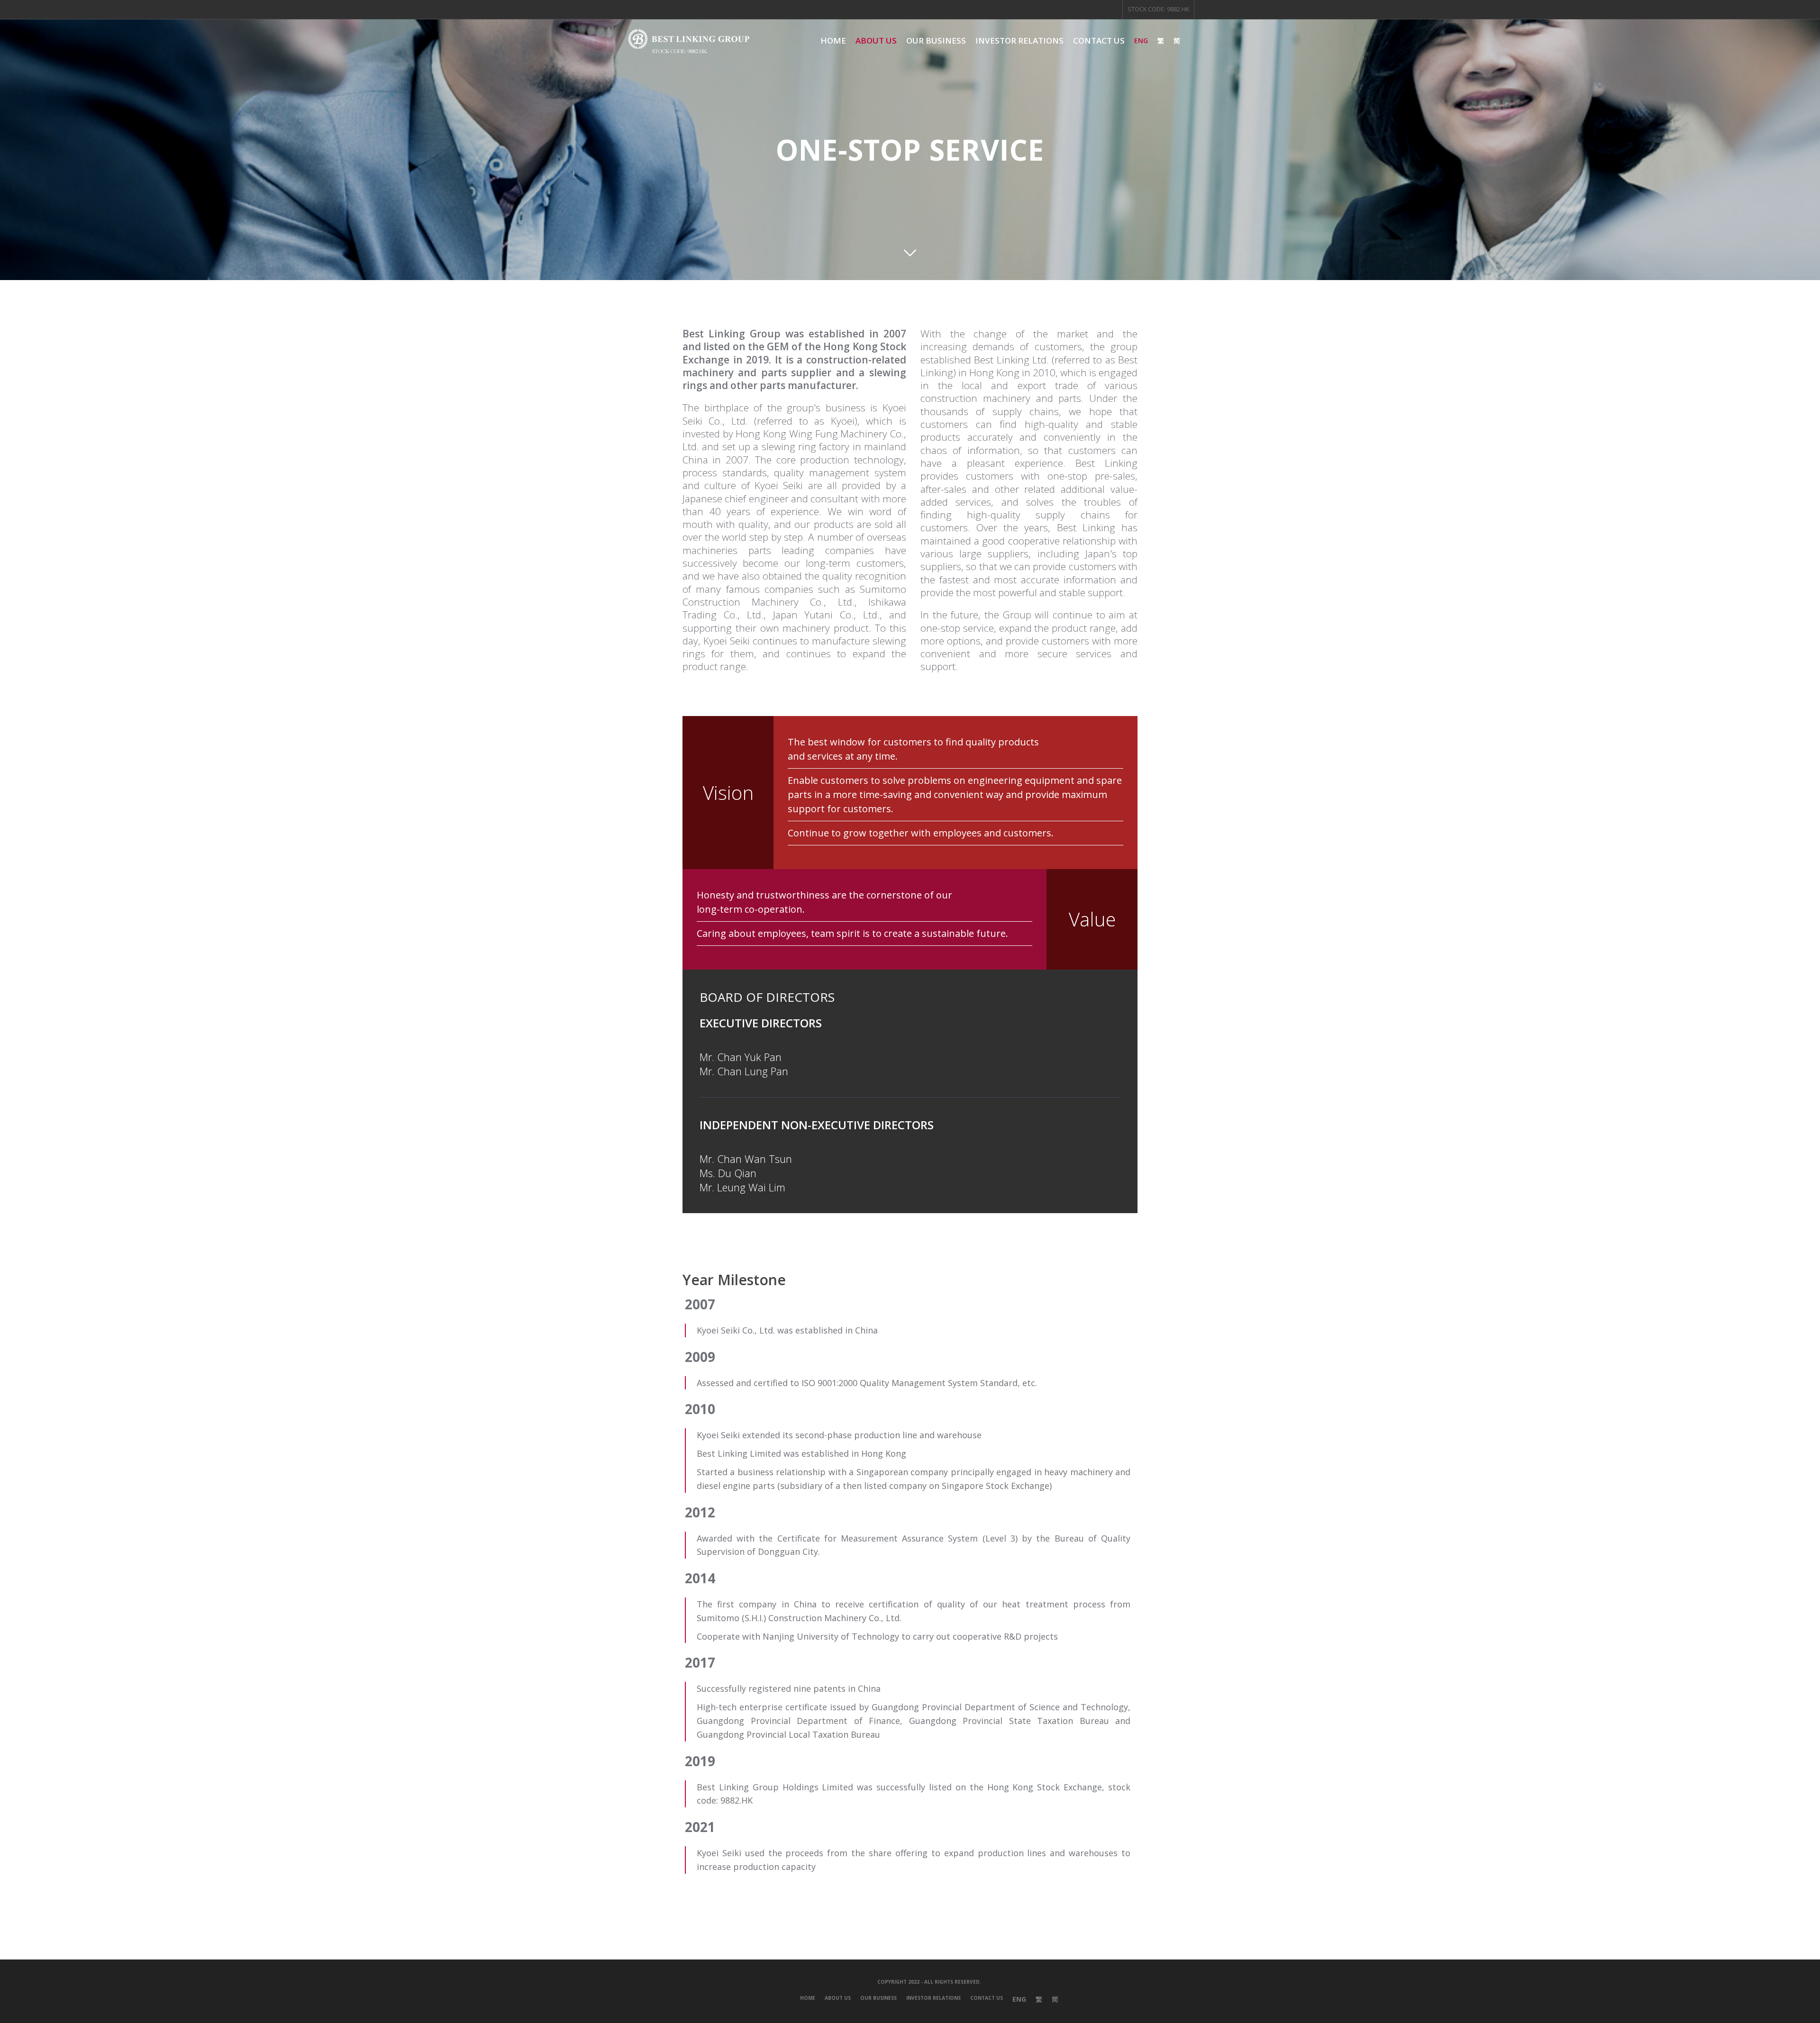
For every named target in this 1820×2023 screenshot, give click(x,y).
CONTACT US (987, 1998)
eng (1141, 41)
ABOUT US (838, 1998)
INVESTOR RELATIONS (1019, 41)
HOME (808, 1998)
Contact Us (1099, 41)
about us (876, 41)
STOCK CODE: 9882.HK (1158, 9)
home (833, 41)
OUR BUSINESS (936, 41)
